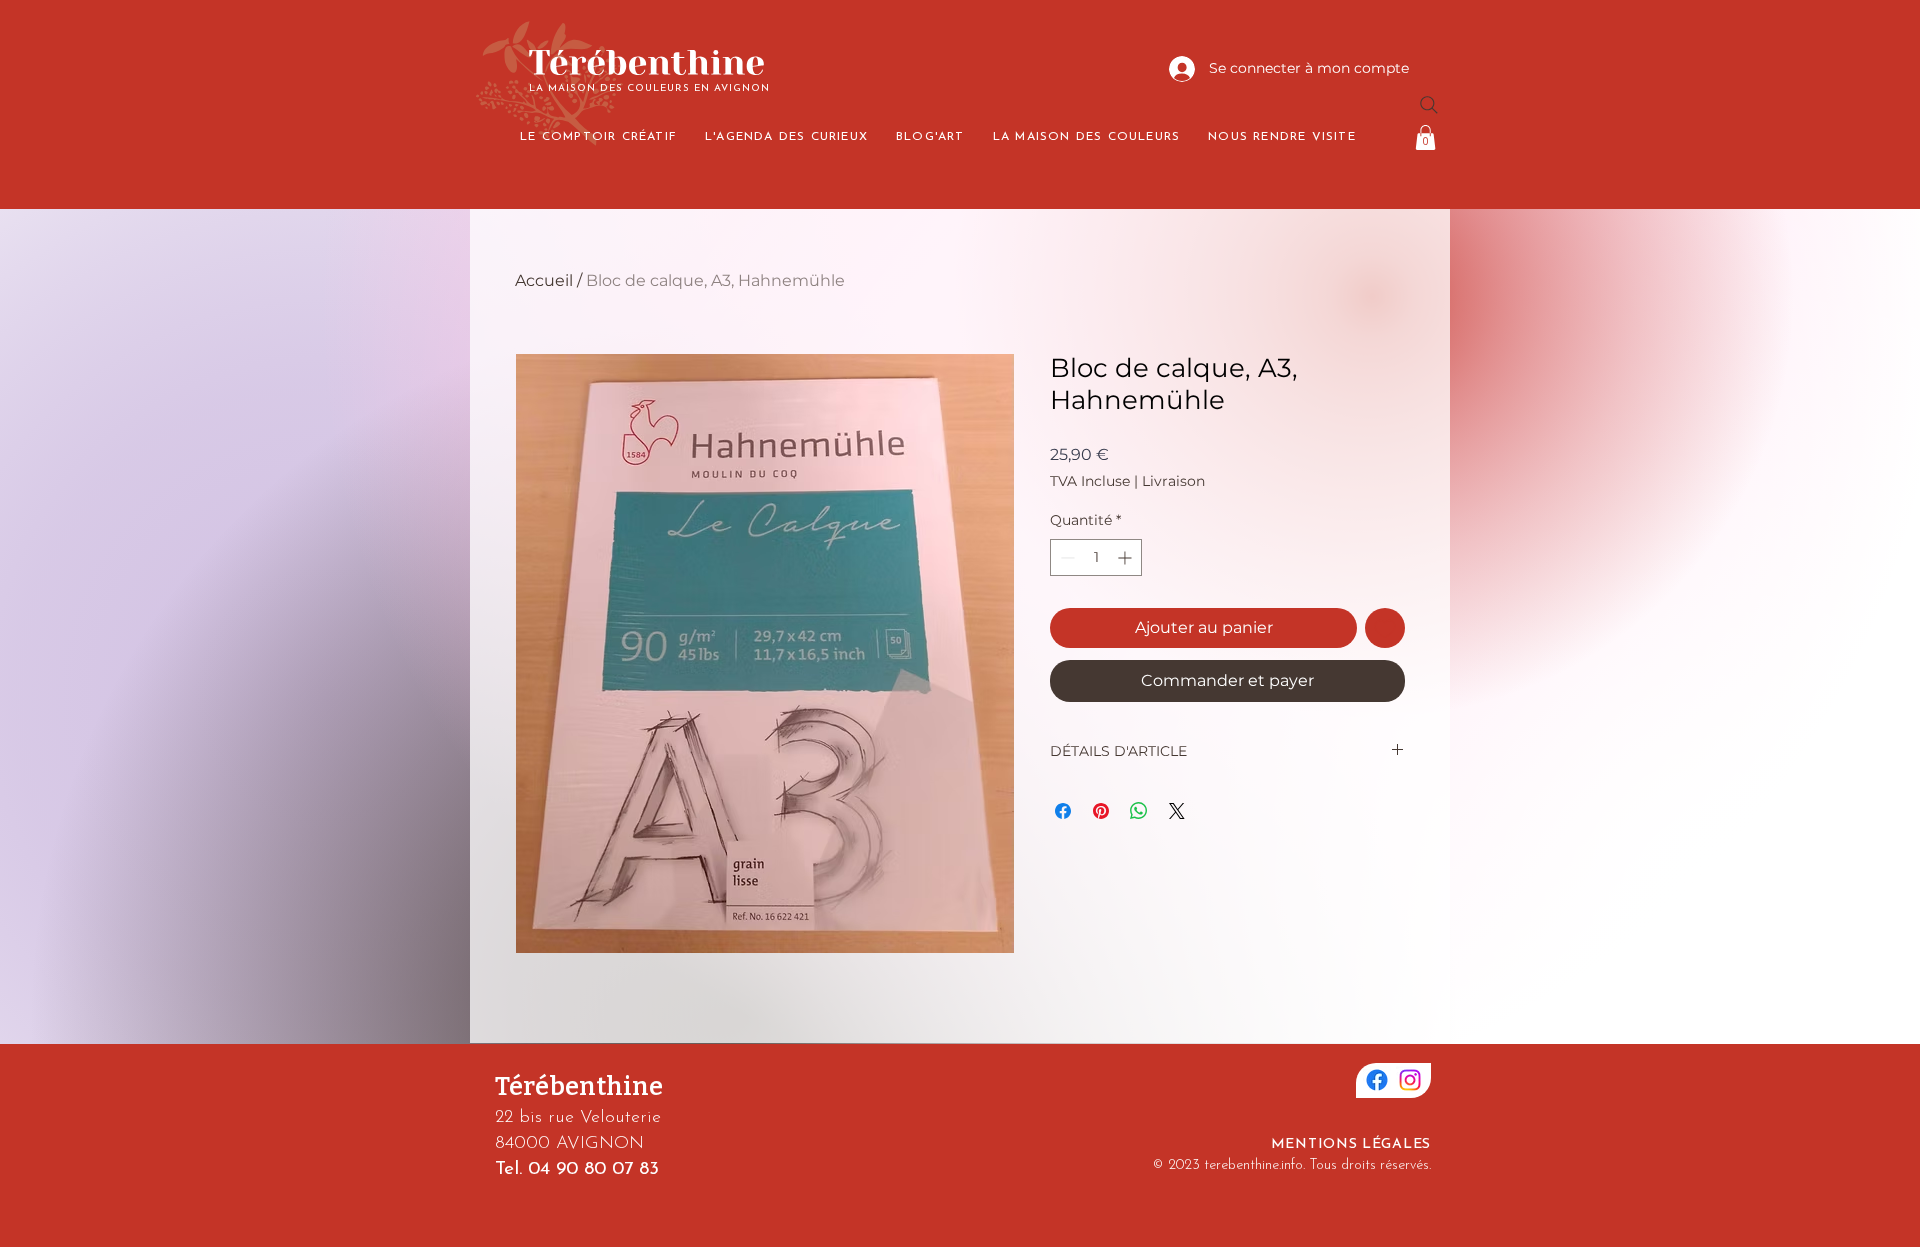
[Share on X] (1177, 811)
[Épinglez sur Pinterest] (1101, 811)
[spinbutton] (1096, 557)
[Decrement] (1065, 557)
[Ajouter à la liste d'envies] (1385, 628)
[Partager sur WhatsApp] (1139, 811)
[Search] (1429, 105)
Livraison (1173, 481)
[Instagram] (1410, 1080)
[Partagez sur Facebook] (1063, 811)
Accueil (544, 280)
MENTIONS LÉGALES (1351, 1144)
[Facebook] (1377, 1080)
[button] (1425, 137)
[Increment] (1126, 557)
